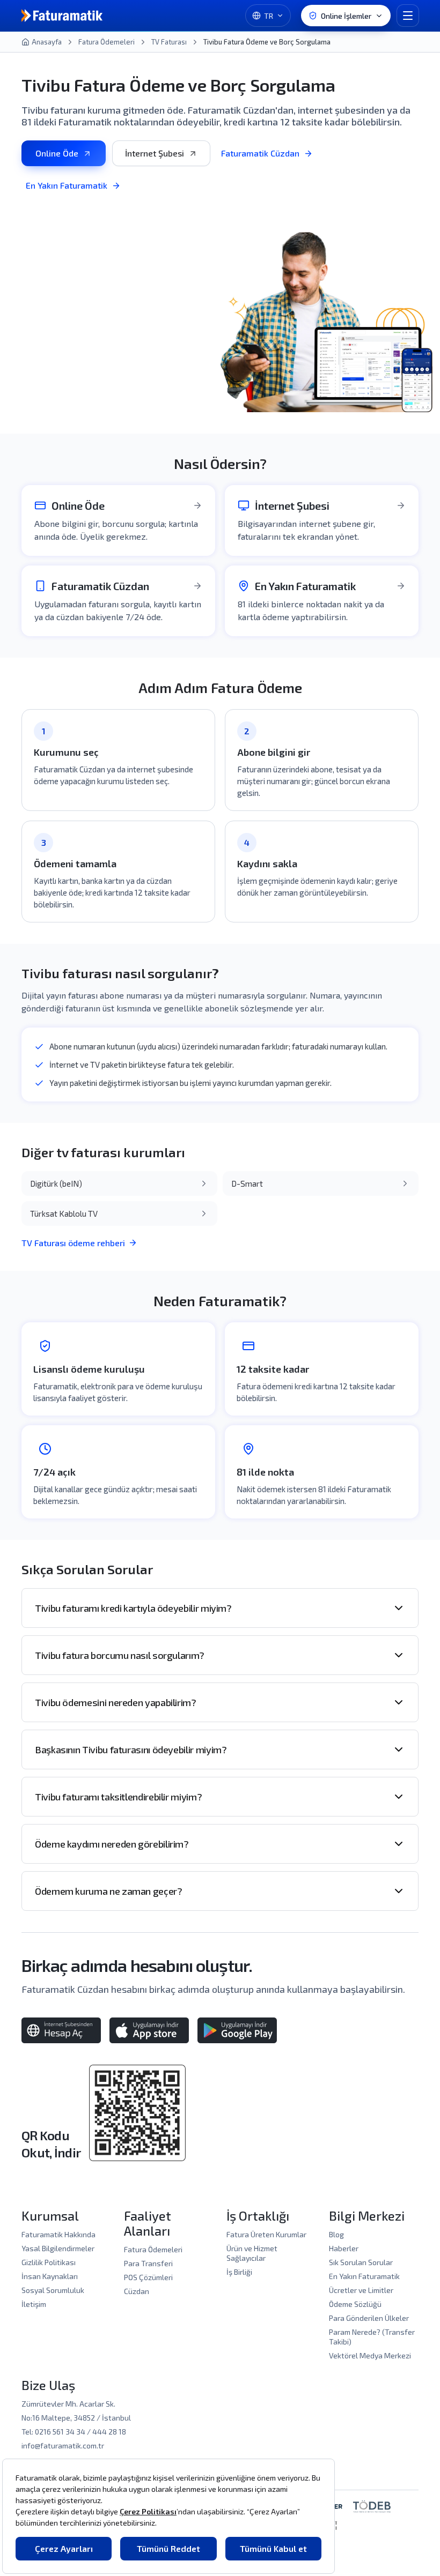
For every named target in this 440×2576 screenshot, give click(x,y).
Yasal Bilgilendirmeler (58, 2248)
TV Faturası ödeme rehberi (73, 1243)
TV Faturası (169, 42)
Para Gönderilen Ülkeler (369, 2318)
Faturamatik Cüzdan (260, 153)
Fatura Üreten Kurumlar (266, 2234)
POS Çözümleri (148, 2277)
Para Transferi (148, 2263)
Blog (336, 2234)
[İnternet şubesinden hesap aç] (61, 2030)
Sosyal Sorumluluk (53, 2290)
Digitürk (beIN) (56, 1183)
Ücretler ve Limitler (361, 2290)
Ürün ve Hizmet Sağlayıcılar (252, 2253)
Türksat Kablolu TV (64, 1213)
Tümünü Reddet (168, 2548)
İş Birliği (239, 2272)
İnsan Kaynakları (50, 2276)
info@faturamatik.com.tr (63, 2445)
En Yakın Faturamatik (67, 185)
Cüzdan (137, 2291)
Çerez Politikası (148, 2511)
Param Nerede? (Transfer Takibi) (372, 2337)
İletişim (34, 2304)
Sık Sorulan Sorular (361, 2262)
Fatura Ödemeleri (107, 42)
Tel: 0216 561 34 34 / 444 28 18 (74, 2432)
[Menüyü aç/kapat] (408, 16)
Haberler (344, 2248)
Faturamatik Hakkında (58, 2234)
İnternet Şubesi (155, 153)
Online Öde (57, 153)
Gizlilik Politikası (49, 2262)
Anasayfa (47, 42)
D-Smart (247, 1183)
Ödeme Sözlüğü (355, 2304)
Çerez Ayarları (64, 2548)
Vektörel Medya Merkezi (370, 2355)
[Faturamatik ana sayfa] (62, 16)
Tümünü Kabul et (273, 2548)
